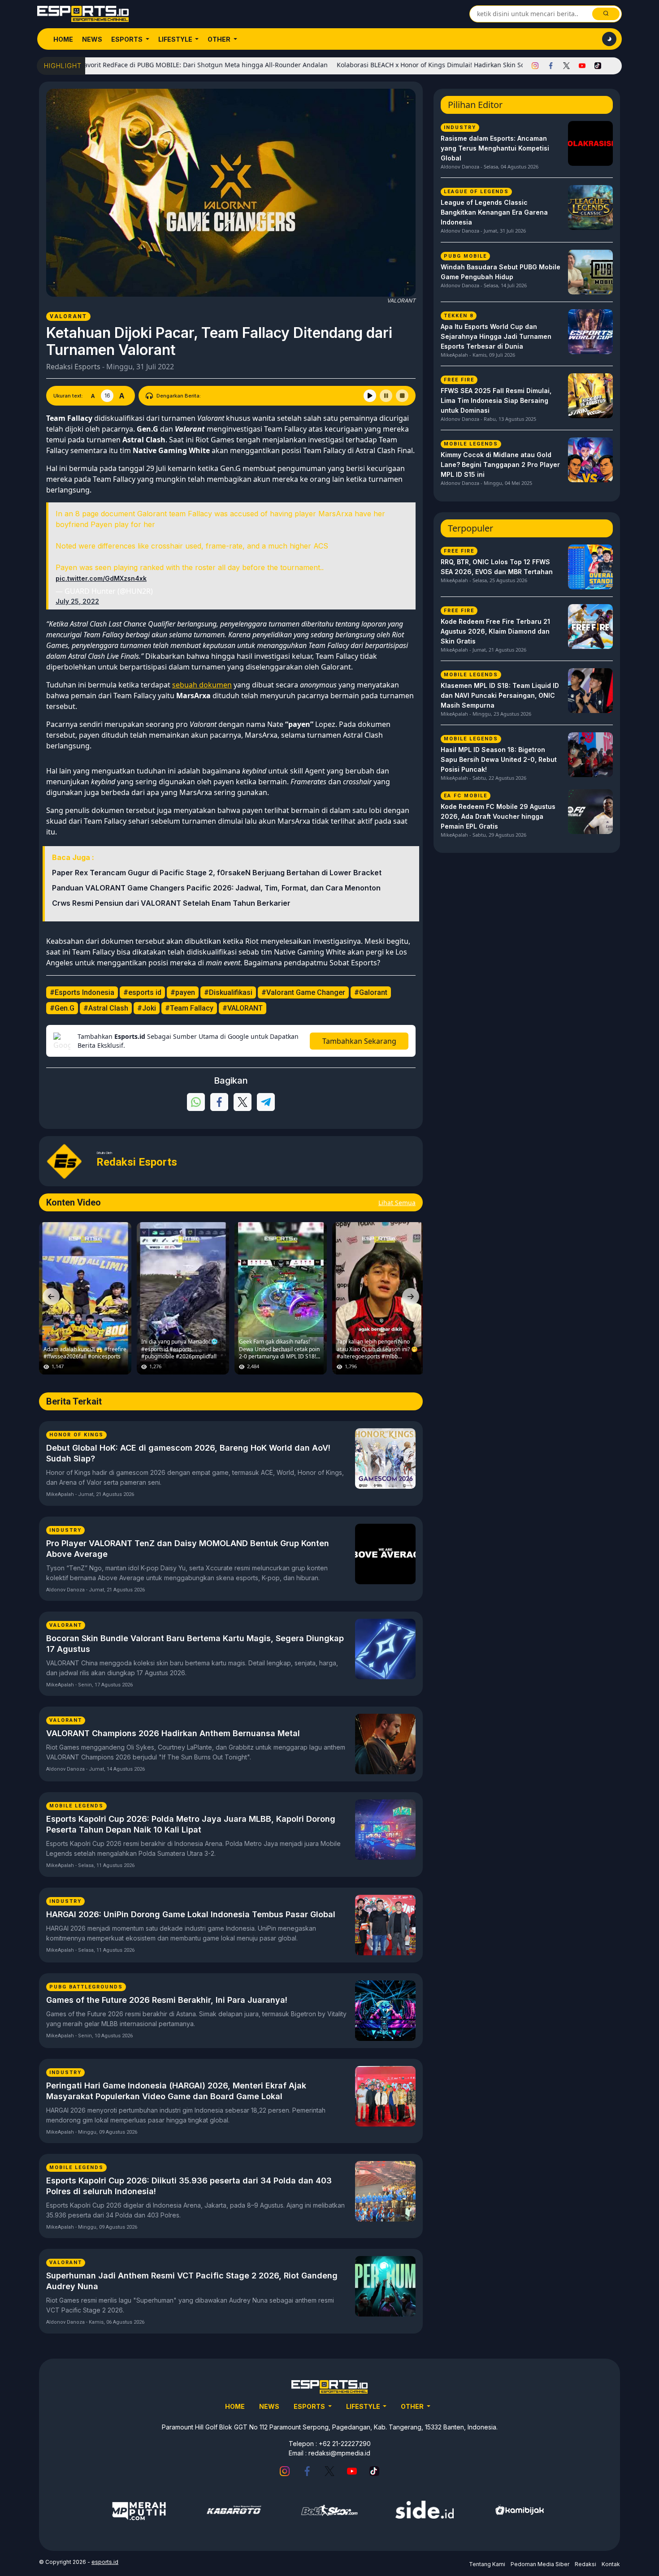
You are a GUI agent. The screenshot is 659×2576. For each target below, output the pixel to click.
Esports (128, 39)
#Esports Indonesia (82, 992)
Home (63, 39)
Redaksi (585, 2564)
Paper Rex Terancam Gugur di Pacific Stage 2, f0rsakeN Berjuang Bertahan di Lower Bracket (217, 873)
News (92, 39)
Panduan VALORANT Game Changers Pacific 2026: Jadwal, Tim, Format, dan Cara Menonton (216, 888)
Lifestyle (176, 39)
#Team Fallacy (189, 1008)
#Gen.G (62, 1008)
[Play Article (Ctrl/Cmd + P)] (370, 396)
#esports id (142, 992)
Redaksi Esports (73, 367)
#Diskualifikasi (228, 992)
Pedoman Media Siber (540, 2564)
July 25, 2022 (77, 601)
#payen (183, 992)
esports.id (105, 2562)
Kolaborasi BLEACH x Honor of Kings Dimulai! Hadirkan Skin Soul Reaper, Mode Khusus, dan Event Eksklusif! (438, 65)
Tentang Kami (487, 2564)
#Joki (147, 1008)
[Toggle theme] (609, 39)
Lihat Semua (397, 1203)
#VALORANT (243, 1008)
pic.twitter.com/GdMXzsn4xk (101, 578)
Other (220, 39)
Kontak (611, 2564)
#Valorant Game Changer (303, 992)
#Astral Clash (106, 1008)
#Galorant (371, 992)
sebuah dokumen (202, 685)
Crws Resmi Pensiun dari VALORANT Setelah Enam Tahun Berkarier (171, 903)
